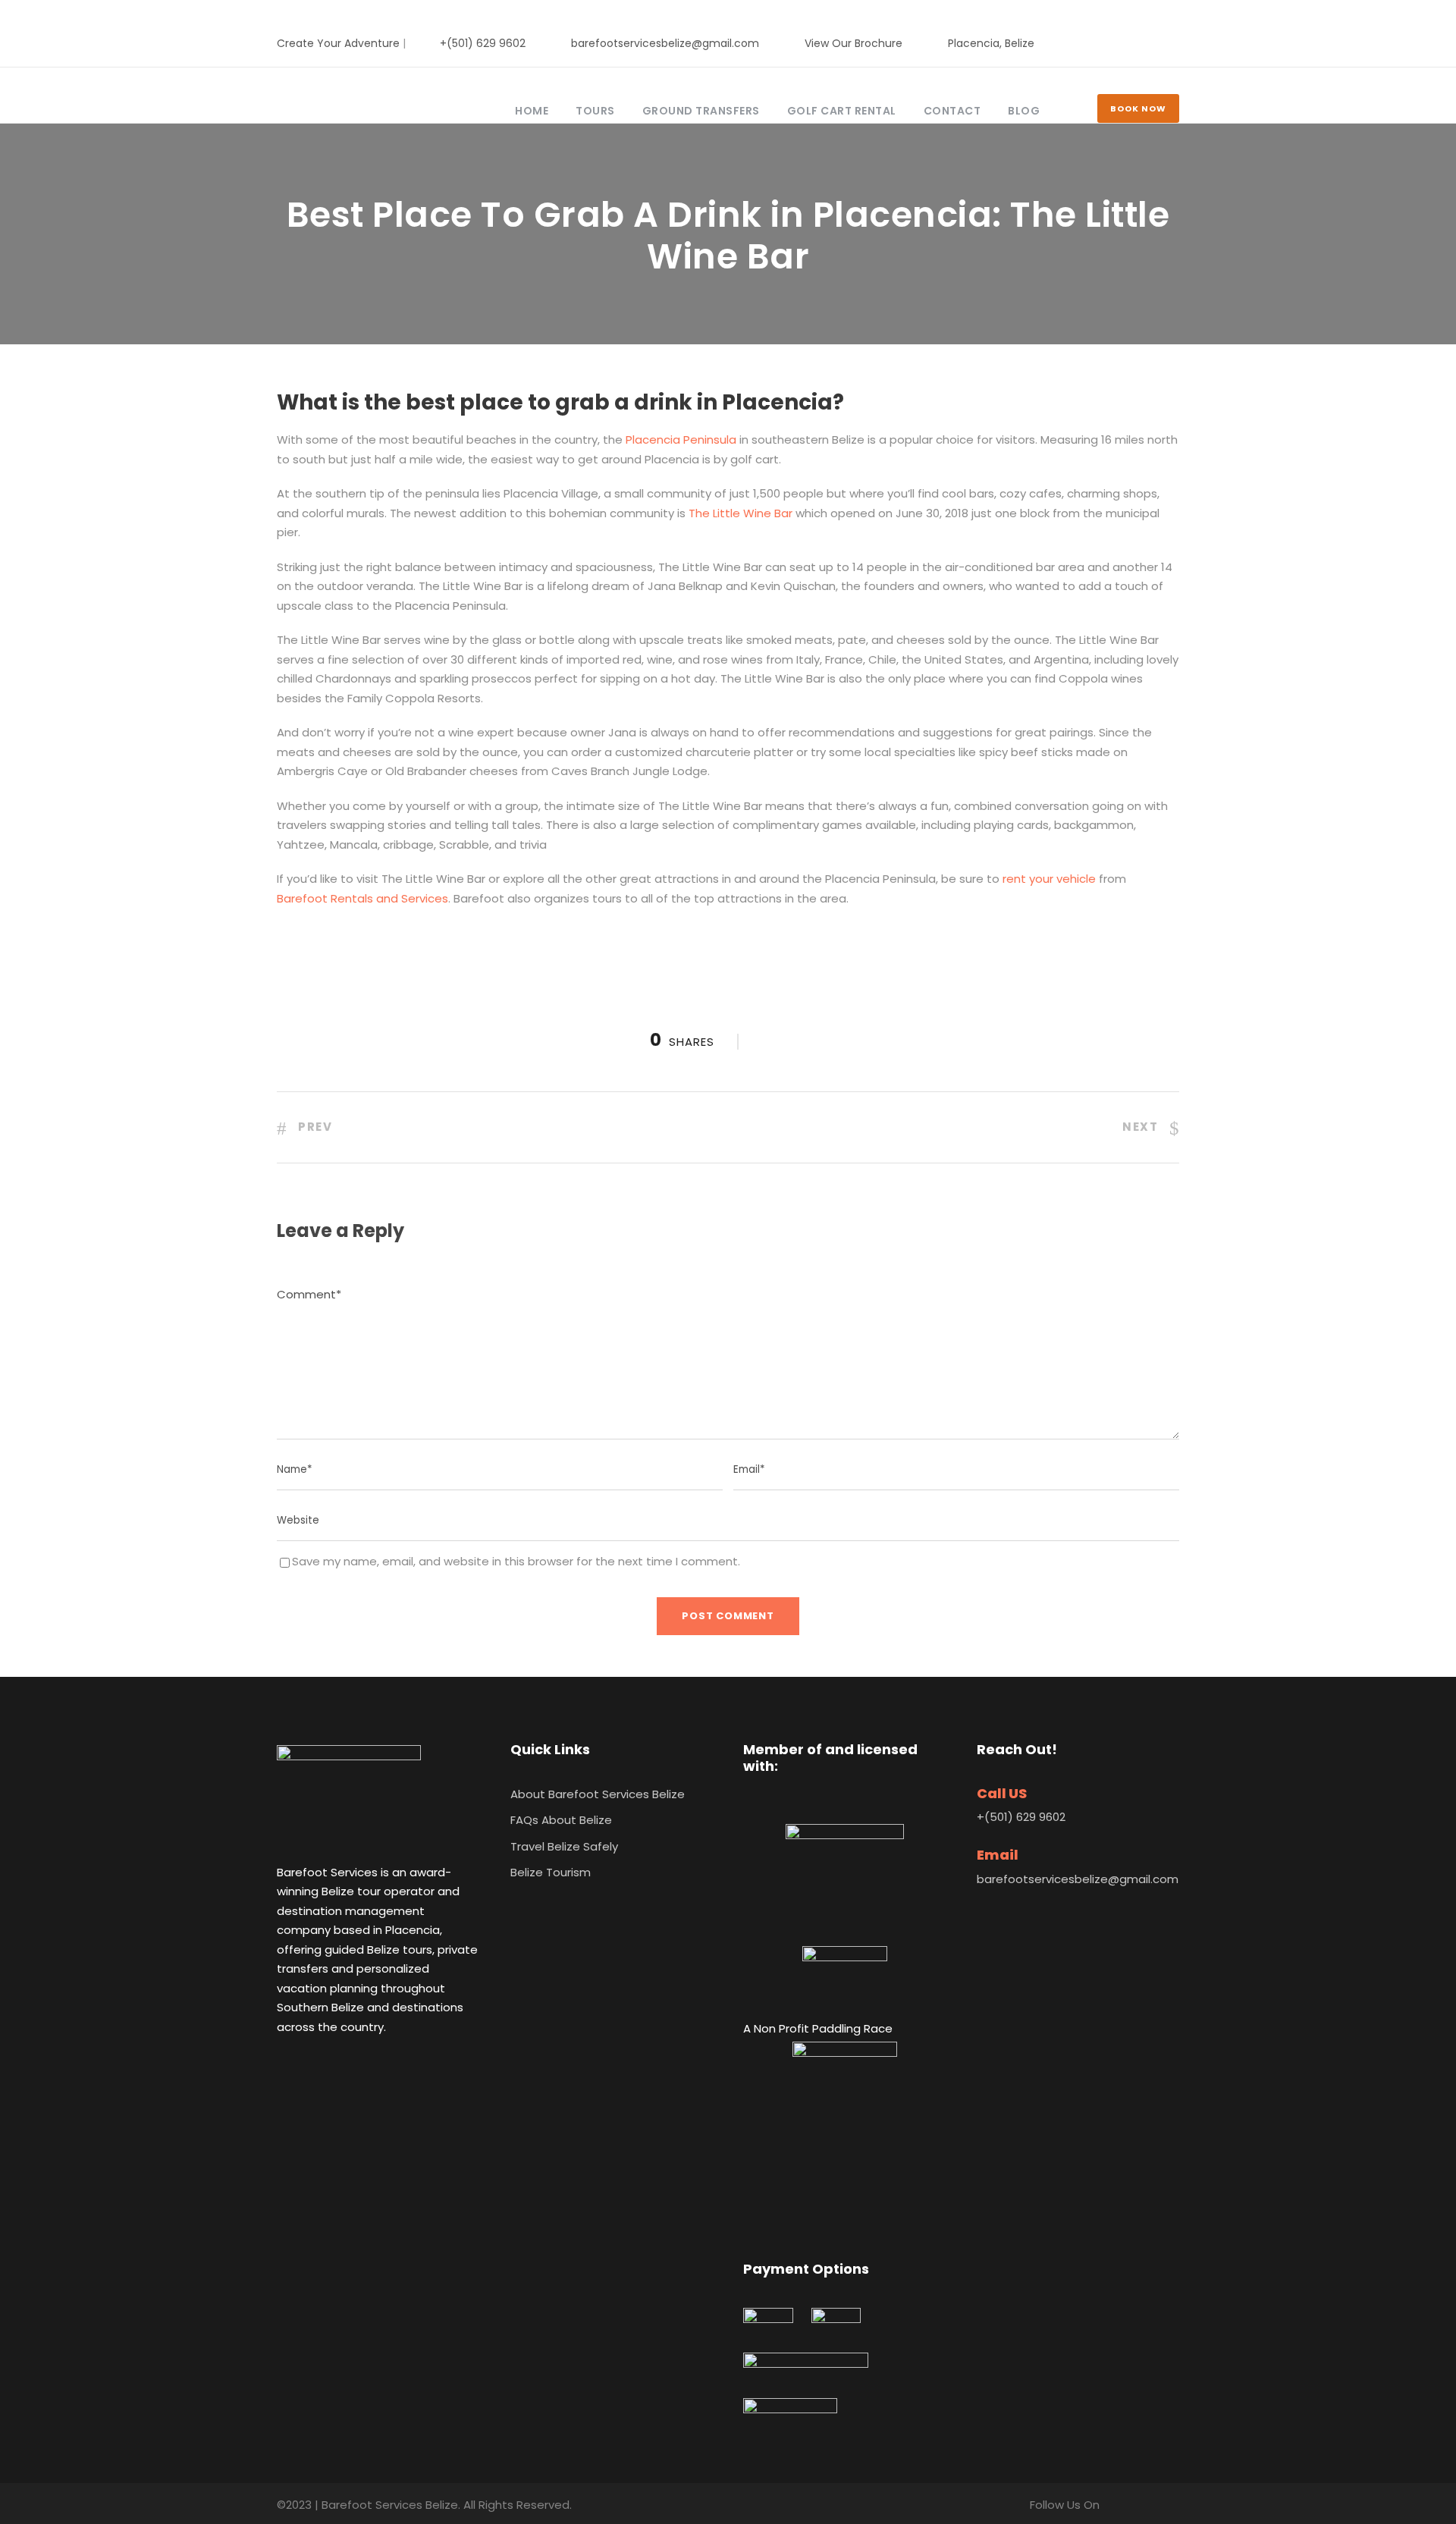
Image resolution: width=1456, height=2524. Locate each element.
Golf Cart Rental (842, 111)
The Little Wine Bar (741, 513)
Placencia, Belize (991, 43)
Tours (595, 111)
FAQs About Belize (561, 1820)
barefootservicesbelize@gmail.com (665, 43)
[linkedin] (1151, 43)
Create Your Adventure (338, 43)
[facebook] (1127, 43)
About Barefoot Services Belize (598, 1794)
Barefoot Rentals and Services (362, 898)
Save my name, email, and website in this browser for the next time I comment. (516, 1561)
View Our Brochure (854, 43)
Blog (1024, 111)
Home (532, 111)
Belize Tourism (551, 1872)
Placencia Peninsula (681, 440)
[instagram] (1175, 43)
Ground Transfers (701, 111)
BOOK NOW (1138, 108)
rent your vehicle (1049, 879)
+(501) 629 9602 (483, 43)
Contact (952, 111)
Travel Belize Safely (564, 1846)
